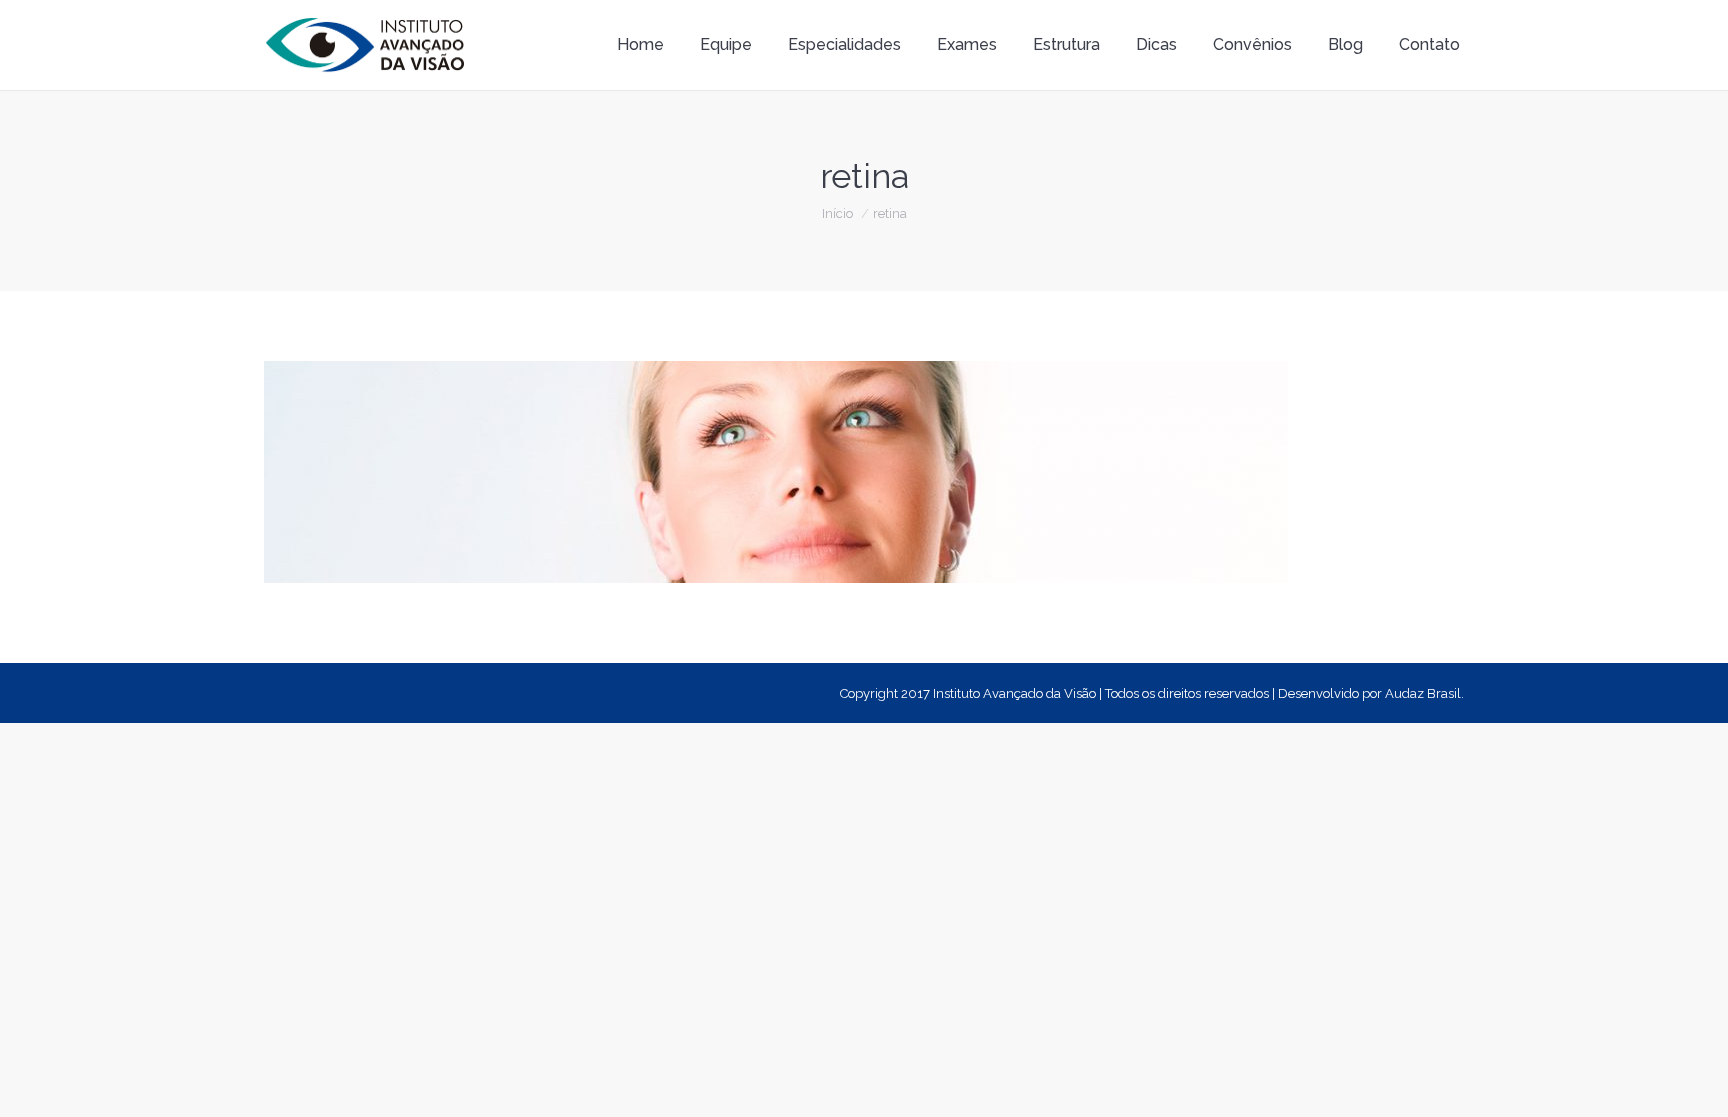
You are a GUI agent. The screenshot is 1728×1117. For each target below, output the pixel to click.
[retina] (864, 472)
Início (837, 213)
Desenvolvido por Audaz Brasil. (1371, 693)
